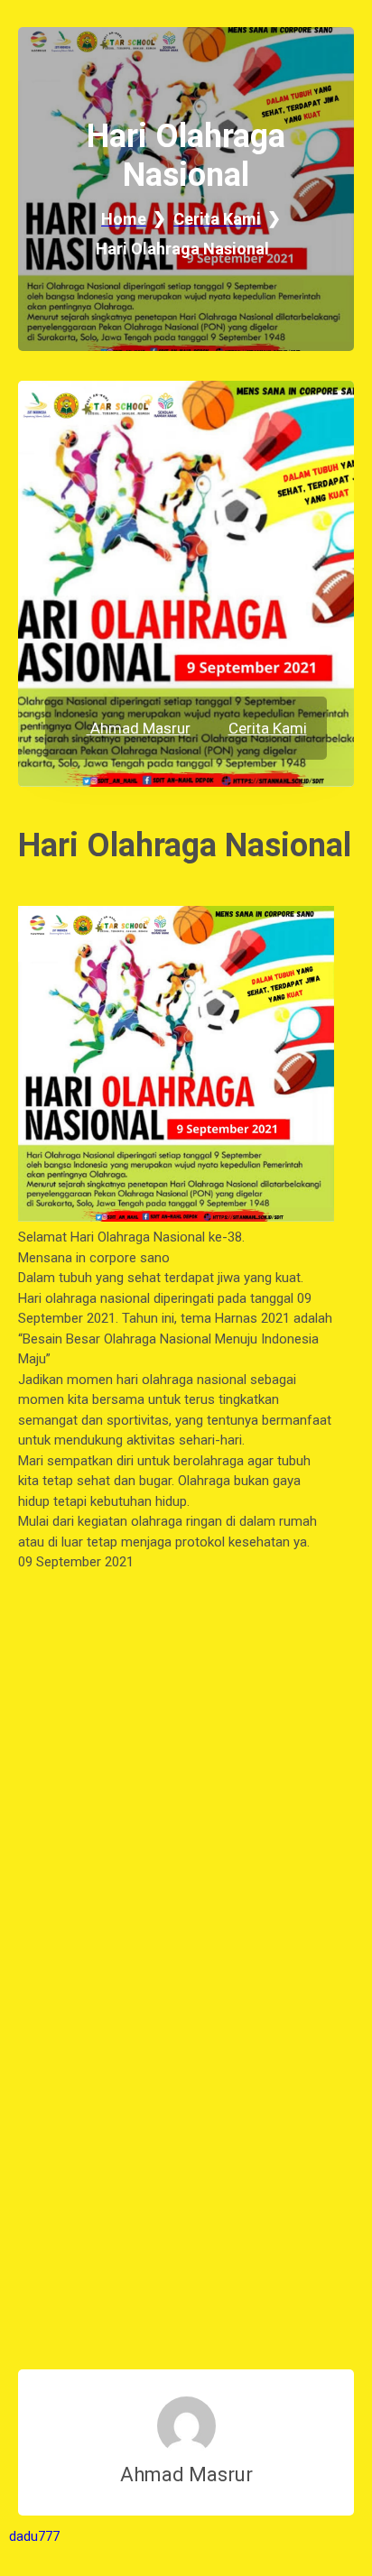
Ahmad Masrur (139, 728)
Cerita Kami (268, 728)
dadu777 (34, 2536)
